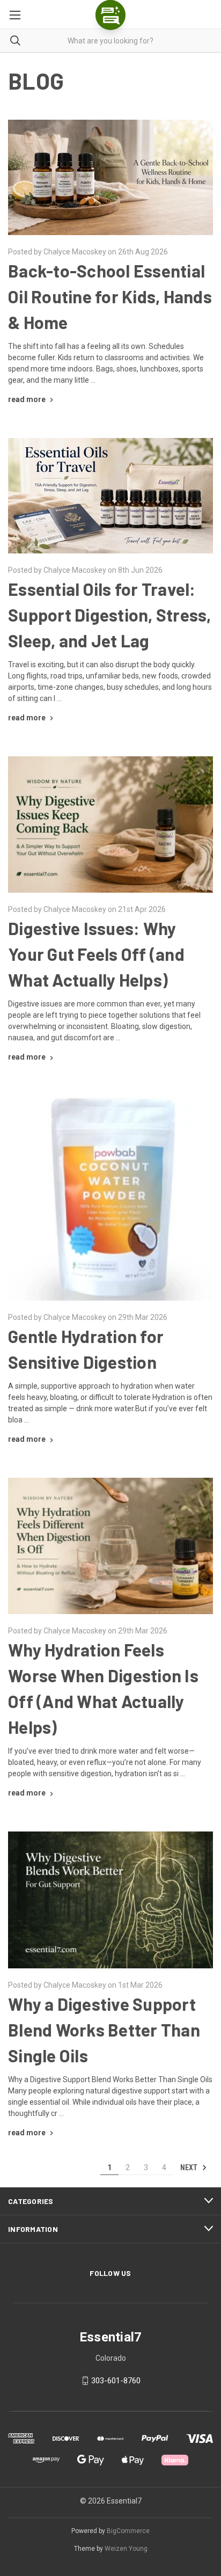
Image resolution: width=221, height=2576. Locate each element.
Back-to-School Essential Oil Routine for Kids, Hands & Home (110, 296)
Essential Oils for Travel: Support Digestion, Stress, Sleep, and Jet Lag (110, 615)
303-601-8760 (116, 2381)
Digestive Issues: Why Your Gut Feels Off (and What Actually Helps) (96, 954)
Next (190, 2167)
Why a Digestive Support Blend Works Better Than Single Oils (104, 2030)
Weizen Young (126, 2549)
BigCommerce (128, 2531)
